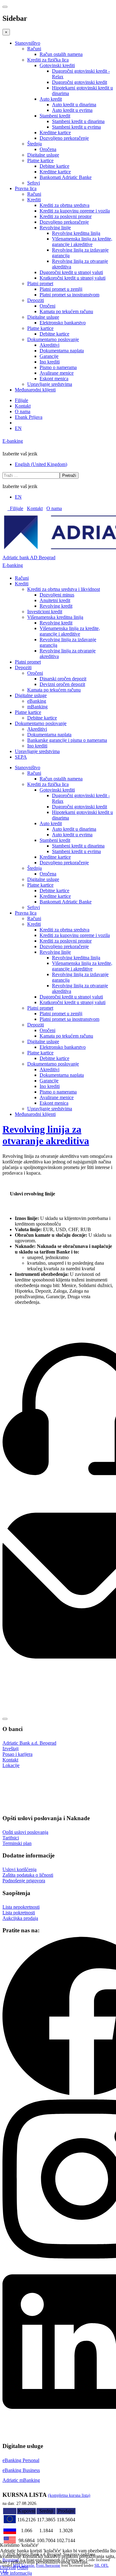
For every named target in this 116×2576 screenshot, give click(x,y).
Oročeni (47, 306)
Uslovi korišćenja (19, 1869)
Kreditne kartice (55, 132)
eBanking (37, 701)
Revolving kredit (56, 606)
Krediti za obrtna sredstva (64, 205)
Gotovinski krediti (57, 65)
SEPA (21, 757)
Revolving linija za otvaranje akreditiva (46, 1135)
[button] (111, 1779)
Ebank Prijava (29, 417)
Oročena (48, 149)
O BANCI (14, 1779)
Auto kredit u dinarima (74, 105)
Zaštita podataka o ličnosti (28, 1875)
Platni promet (40, 283)
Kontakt (23, 406)
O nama (23, 411)
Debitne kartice (54, 166)
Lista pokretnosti (19, 1913)
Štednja (34, 144)
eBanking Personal (21, 2460)
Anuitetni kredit (55, 600)
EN (18, 428)
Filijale (21, 400)
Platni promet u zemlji (61, 289)
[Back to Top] (5, 1719)
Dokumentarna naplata (62, 351)
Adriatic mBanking (21, 2480)
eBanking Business (21, 2470)
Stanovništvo (28, 43)
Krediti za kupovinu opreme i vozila (75, 211)
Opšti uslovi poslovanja (25, 1832)
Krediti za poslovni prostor (66, 216)
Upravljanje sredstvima (50, 384)
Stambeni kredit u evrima (76, 127)
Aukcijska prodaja (20, 1918)
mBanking (37, 707)
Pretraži (69, 475)
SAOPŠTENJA (19, 1803)
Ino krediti (50, 362)
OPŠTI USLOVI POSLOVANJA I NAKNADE (47, 1787)
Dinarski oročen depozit (63, 679)
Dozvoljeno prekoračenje (64, 138)
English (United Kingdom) (41, 464)
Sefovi (34, 183)
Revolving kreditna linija (76, 233)
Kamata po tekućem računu (66, 311)
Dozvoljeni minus (57, 595)
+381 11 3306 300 (20, 1503)
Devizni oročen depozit (62, 684)
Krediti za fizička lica (48, 60)
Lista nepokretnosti (21, 1907)
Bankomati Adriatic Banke (66, 177)
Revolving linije (55, 228)
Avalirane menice (57, 373)
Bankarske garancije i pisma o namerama (67, 740)
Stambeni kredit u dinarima (78, 121)
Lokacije (11, 1765)
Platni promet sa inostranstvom (69, 295)
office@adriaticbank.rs (25, 1680)
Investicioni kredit (45, 612)
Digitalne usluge (43, 155)
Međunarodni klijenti (35, 390)
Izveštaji (11, 1749)
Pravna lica (26, 188)
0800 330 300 (16, 1497)
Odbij (23, 2567)
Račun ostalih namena (61, 54)
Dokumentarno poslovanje (53, 339)
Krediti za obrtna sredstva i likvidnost (64, 589)
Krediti (34, 200)
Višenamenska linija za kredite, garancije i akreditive (82, 242)
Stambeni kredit (55, 116)
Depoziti (36, 300)
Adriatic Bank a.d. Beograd (29, 1743)
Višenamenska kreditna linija (55, 617)
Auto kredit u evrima (72, 110)
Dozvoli (8, 2567)
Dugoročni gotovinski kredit (79, 82)
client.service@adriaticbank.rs (32, 1674)
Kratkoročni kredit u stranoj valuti (73, 278)
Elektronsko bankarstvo (63, 323)
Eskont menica (54, 379)
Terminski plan (17, 1843)
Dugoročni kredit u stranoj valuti (71, 272)
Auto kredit (51, 99)
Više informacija (16, 2573)
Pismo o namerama (58, 367)
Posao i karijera (17, 1754)
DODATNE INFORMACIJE (31, 1795)
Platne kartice (40, 160)
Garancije (49, 356)
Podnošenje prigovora (24, 1881)
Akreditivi (49, 345)
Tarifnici (11, 1838)
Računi (34, 49)
